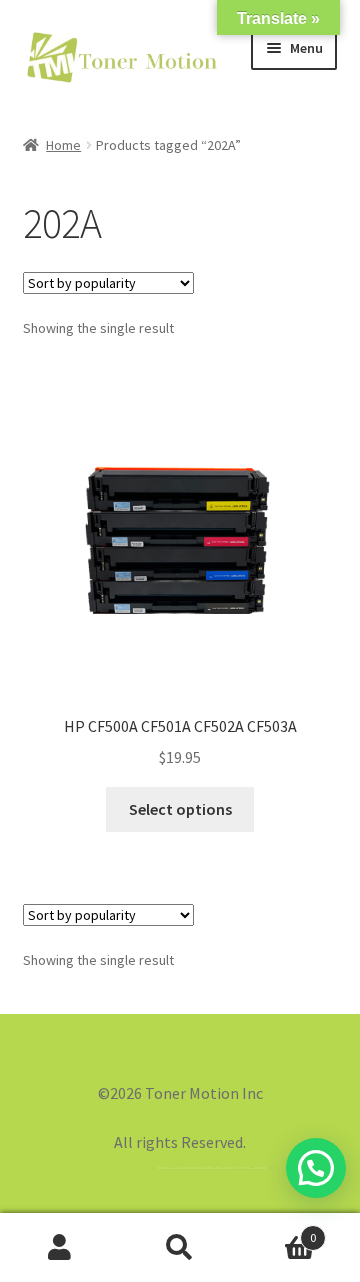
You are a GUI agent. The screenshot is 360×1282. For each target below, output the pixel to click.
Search (180, 1248)
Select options (180, 809)
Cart (278, 1230)
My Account (60, 1248)
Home (63, 145)
